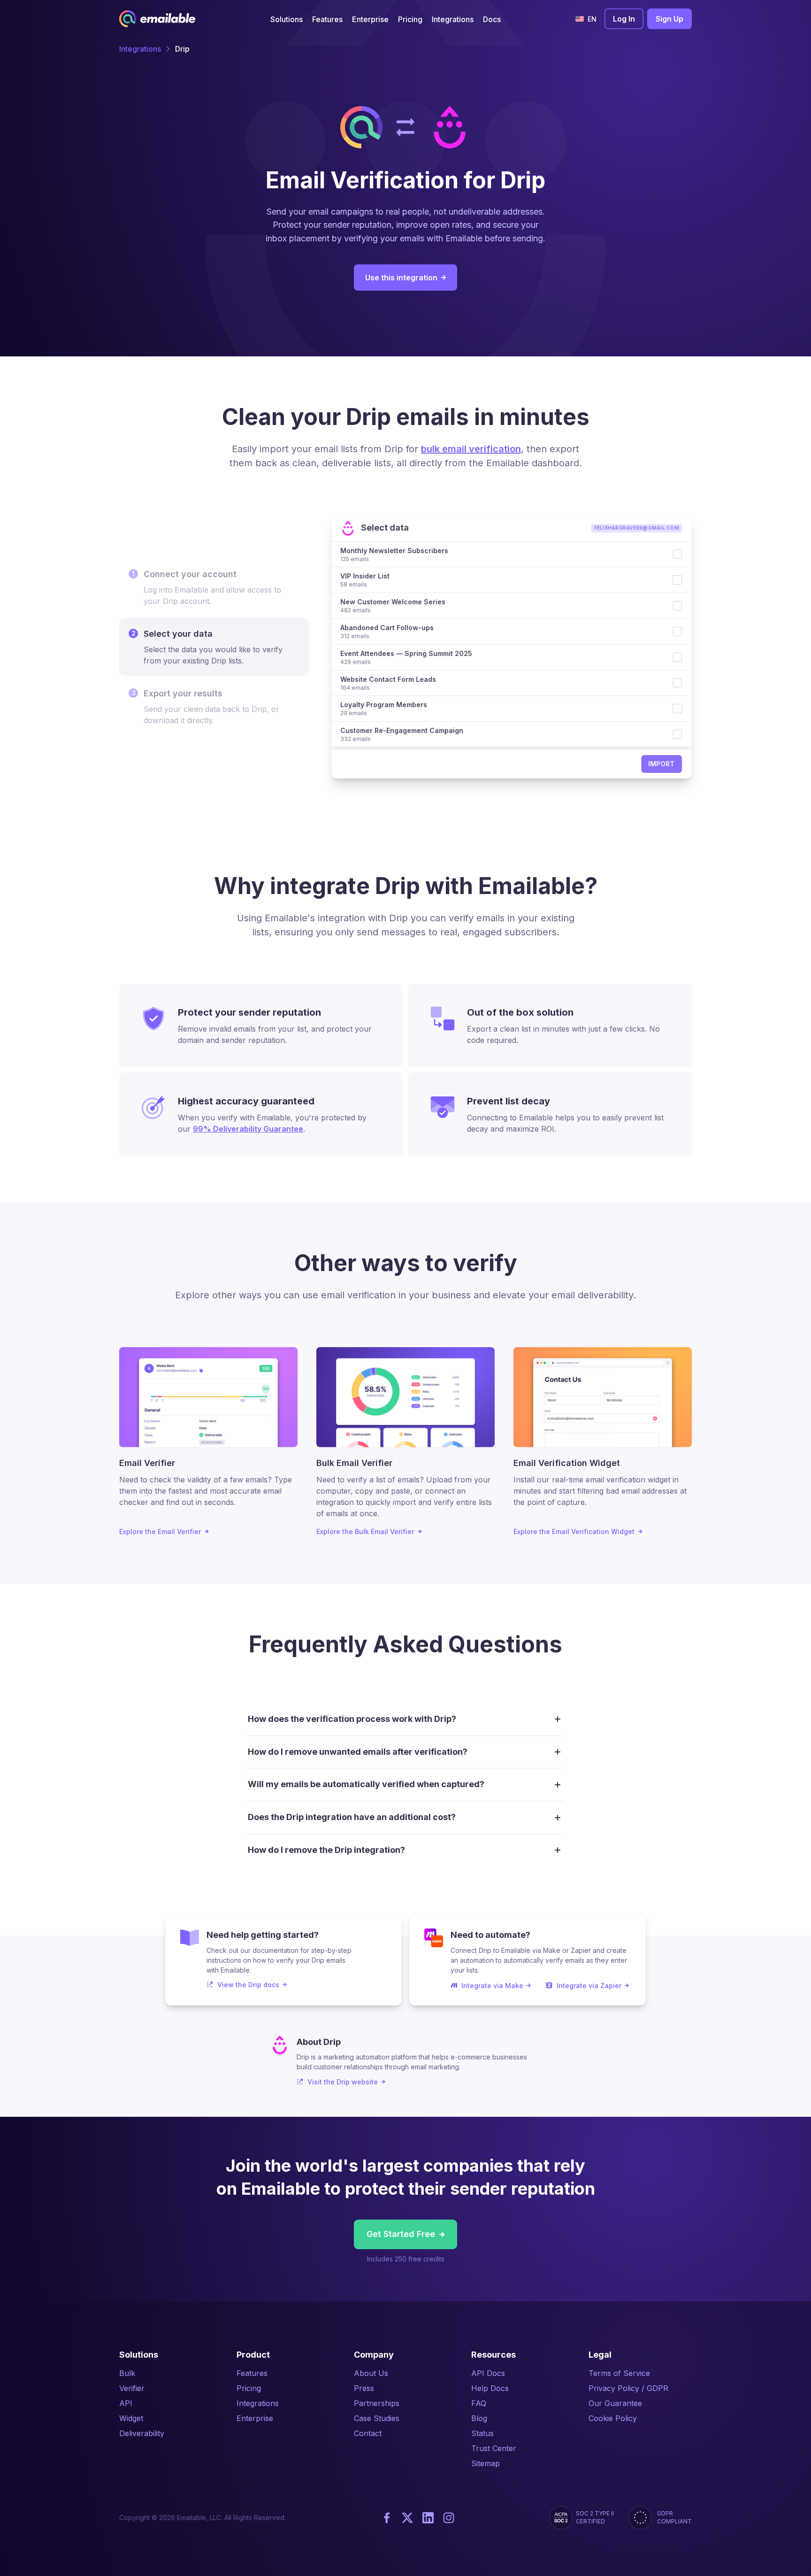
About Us (371, 2373)
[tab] (214, 587)
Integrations (140, 49)
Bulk (127, 2373)
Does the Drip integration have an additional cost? (352, 1817)
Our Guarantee (615, 2403)
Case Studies (377, 2418)
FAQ (479, 2403)
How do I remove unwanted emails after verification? (358, 1752)
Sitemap (486, 2463)
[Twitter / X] (407, 2518)
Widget (131, 2418)
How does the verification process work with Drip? (352, 1719)
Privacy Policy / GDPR (628, 2388)
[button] (287, 19)
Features (252, 2373)
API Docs (488, 2373)
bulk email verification (471, 449)
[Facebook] (387, 2518)
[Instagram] (449, 2518)
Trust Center (494, 2448)
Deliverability (142, 2433)
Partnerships (377, 2403)
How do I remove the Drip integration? (326, 1850)
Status (482, 2433)
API (126, 2403)
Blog (479, 2418)
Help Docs (490, 2388)
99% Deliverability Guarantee (248, 1129)
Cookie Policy (613, 2418)
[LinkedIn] (428, 2518)
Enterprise (255, 2418)
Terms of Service (619, 2373)
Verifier (132, 2388)
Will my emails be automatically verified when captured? (366, 1784)
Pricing (249, 2388)
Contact (368, 2433)
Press (364, 2388)
